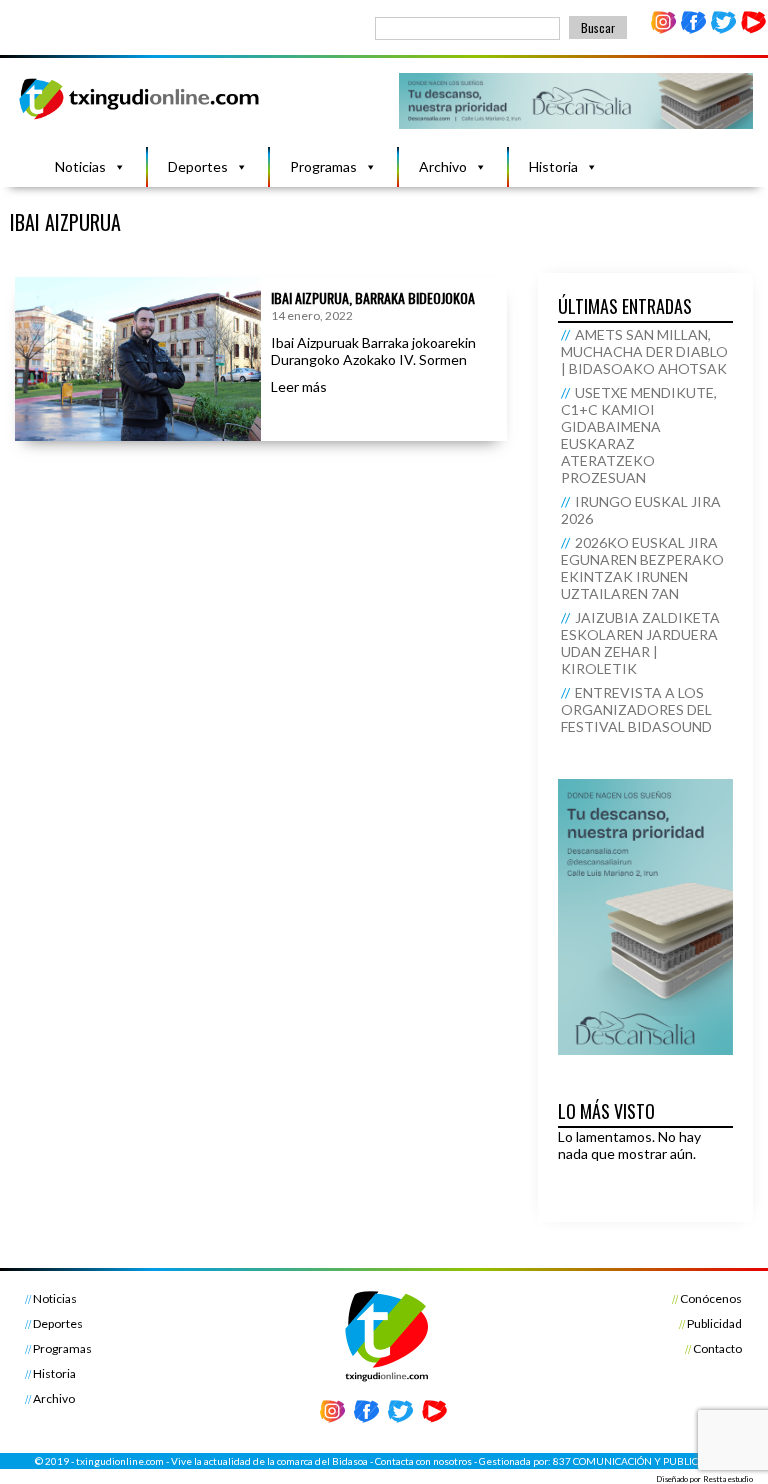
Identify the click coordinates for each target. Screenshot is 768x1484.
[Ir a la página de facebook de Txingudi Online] (694, 29)
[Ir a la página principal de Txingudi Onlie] (140, 118)
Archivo (443, 166)
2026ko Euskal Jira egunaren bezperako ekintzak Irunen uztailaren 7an (642, 568)
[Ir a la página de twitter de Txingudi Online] (723, 29)
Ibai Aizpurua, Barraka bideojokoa (373, 297)
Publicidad (714, 1323)
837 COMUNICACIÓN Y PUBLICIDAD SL (643, 1461)
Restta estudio (728, 1479)
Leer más (299, 386)
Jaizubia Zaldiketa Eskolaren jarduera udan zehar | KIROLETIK (640, 643)
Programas (323, 166)
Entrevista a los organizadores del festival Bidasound (636, 709)
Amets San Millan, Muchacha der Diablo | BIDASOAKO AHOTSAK (644, 351)
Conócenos (711, 1298)
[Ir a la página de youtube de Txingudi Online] (753, 29)
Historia (553, 166)
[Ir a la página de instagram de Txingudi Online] (664, 29)
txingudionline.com (120, 1461)
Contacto (717, 1348)
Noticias (80, 166)
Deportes (198, 166)
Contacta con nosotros (423, 1461)
